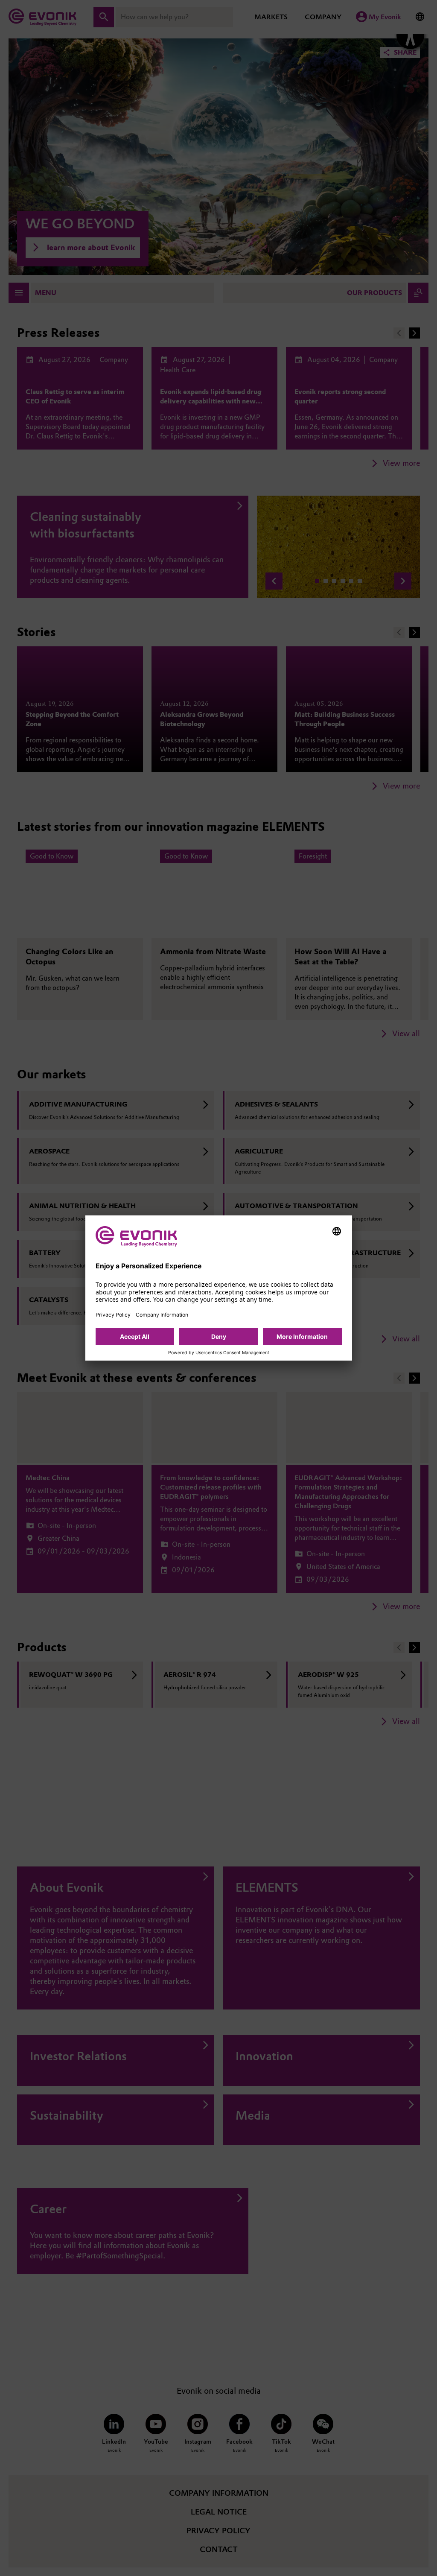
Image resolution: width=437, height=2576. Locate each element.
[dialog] (219, 1288)
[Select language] (337, 1231)
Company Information (162, 1315)
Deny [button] (219, 1336)
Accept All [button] (135, 1336)
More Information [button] (302, 1336)
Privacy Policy (113, 1315)
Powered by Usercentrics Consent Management (219, 1353)
